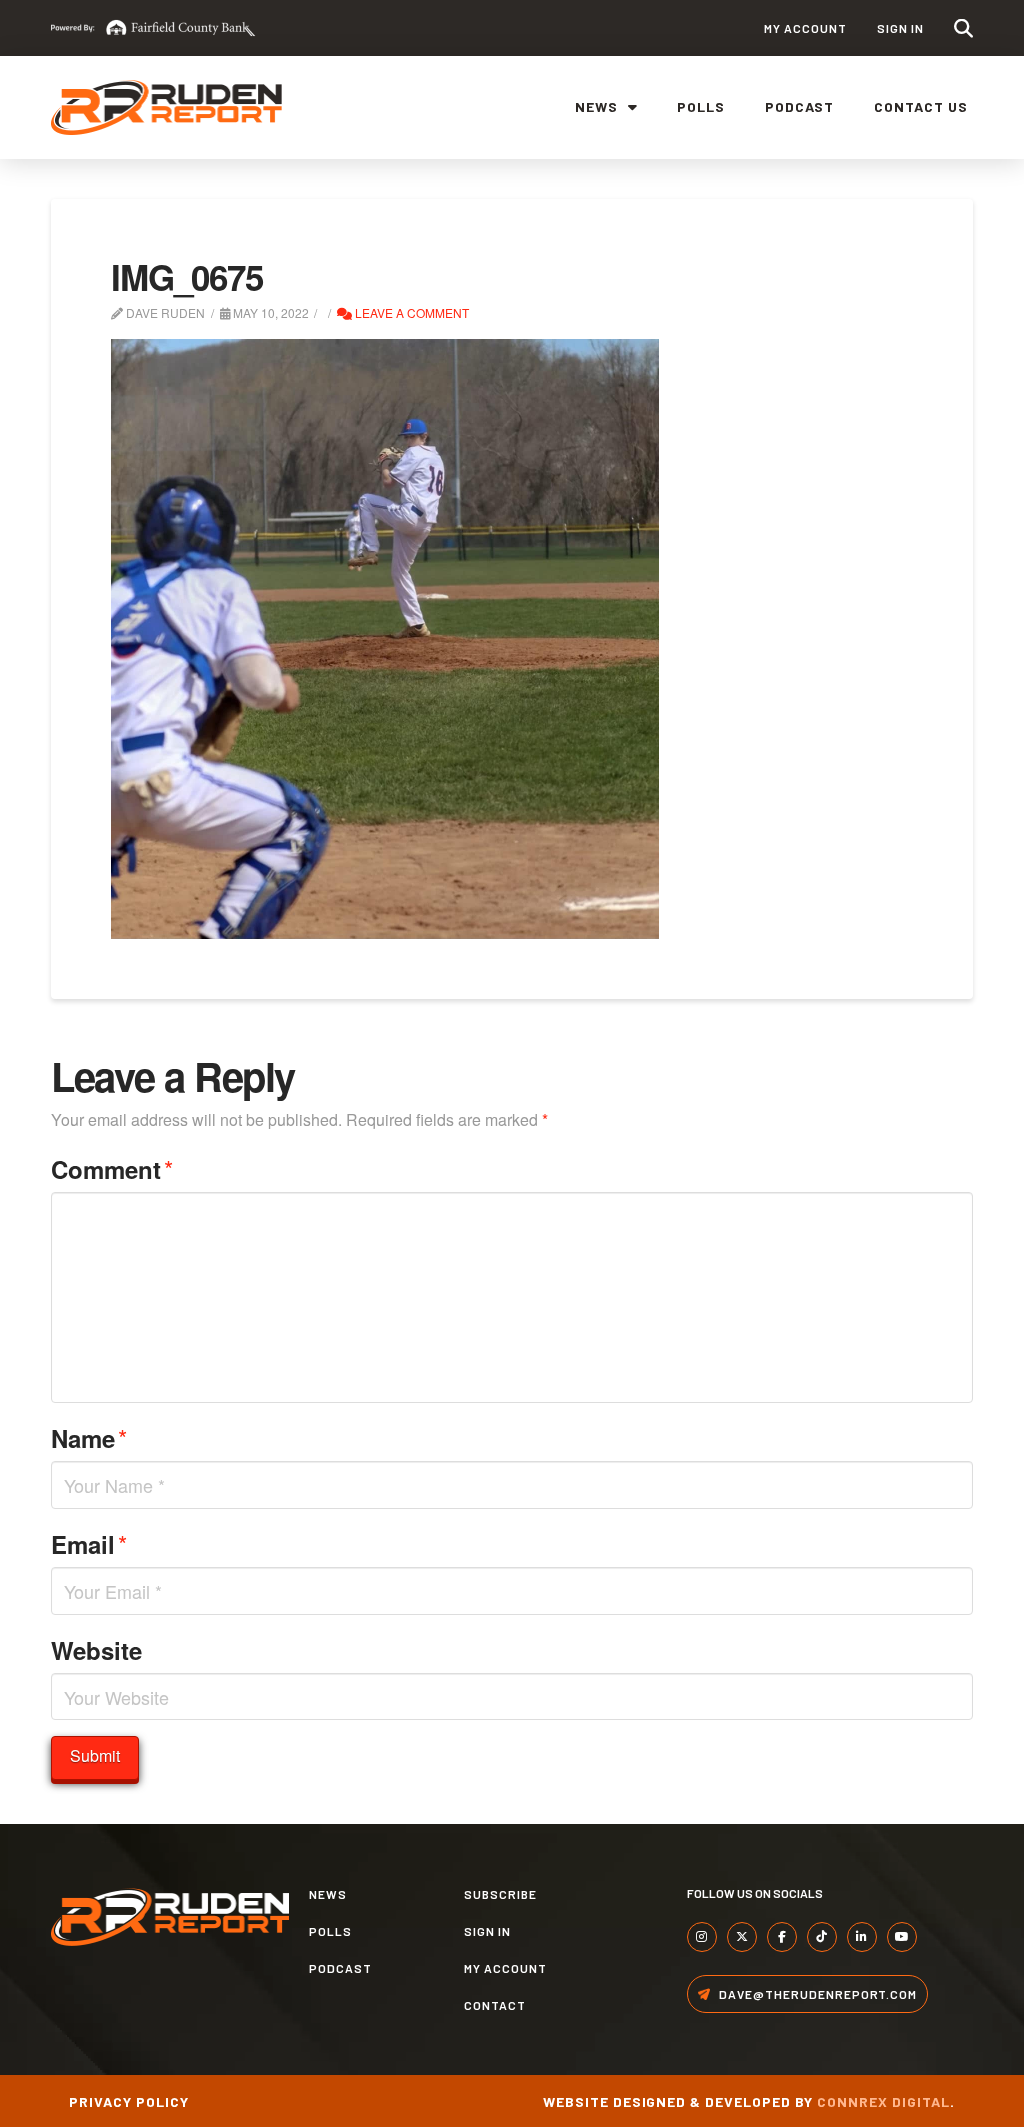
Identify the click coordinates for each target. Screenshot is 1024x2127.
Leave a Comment (410, 312)
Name (89, 1437)
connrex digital (883, 2101)
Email (89, 1543)
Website (96, 1650)
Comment (112, 1168)
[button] (963, 28)
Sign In (900, 28)
